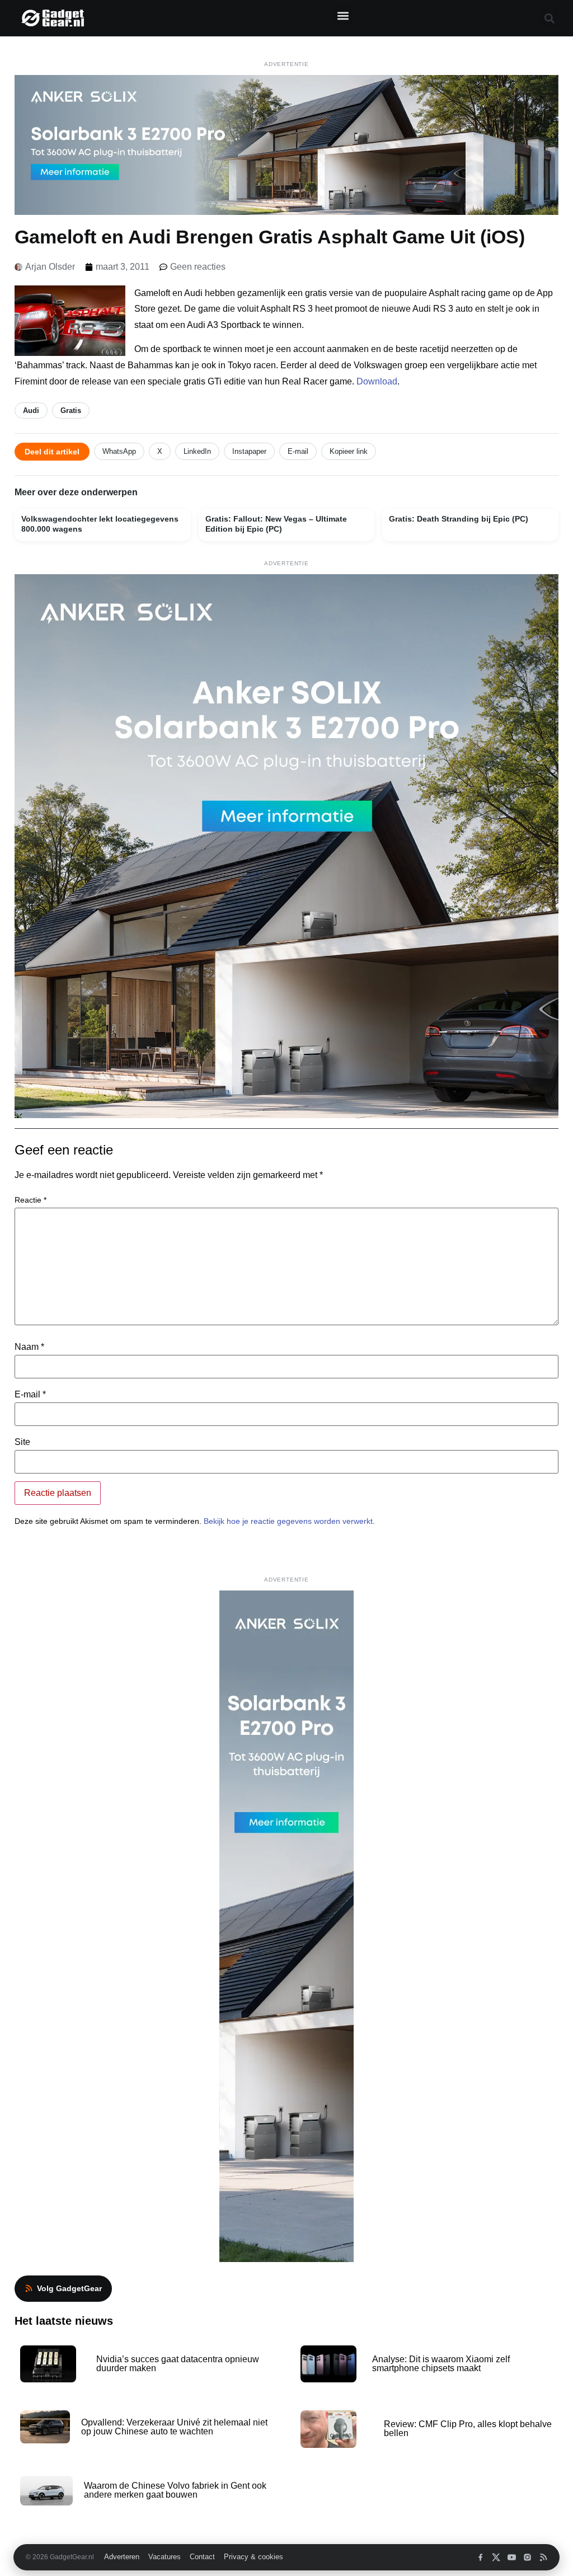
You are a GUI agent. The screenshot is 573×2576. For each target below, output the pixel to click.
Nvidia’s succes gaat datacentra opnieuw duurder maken (178, 2364)
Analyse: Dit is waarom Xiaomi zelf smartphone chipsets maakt (441, 2364)
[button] (343, 15)
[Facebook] (480, 2557)
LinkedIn (197, 451)
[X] (496, 2557)
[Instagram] (527, 2557)
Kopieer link (349, 451)
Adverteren (122, 2557)
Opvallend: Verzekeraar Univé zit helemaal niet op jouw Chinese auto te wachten (174, 2427)
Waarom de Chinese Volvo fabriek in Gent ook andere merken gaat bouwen (175, 2490)
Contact (202, 2557)
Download (377, 381)
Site (22, 1442)
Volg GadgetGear (69, 2288)
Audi (31, 410)
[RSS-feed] (543, 2557)
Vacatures (165, 2557)
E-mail (298, 451)
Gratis (71, 410)
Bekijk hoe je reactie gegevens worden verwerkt (288, 1521)
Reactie (30, 1200)
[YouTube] (512, 2557)
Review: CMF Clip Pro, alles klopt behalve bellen (468, 2429)
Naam (29, 1347)
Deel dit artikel (52, 452)
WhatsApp (119, 451)
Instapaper (249, 451)
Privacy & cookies (253, 2557)
